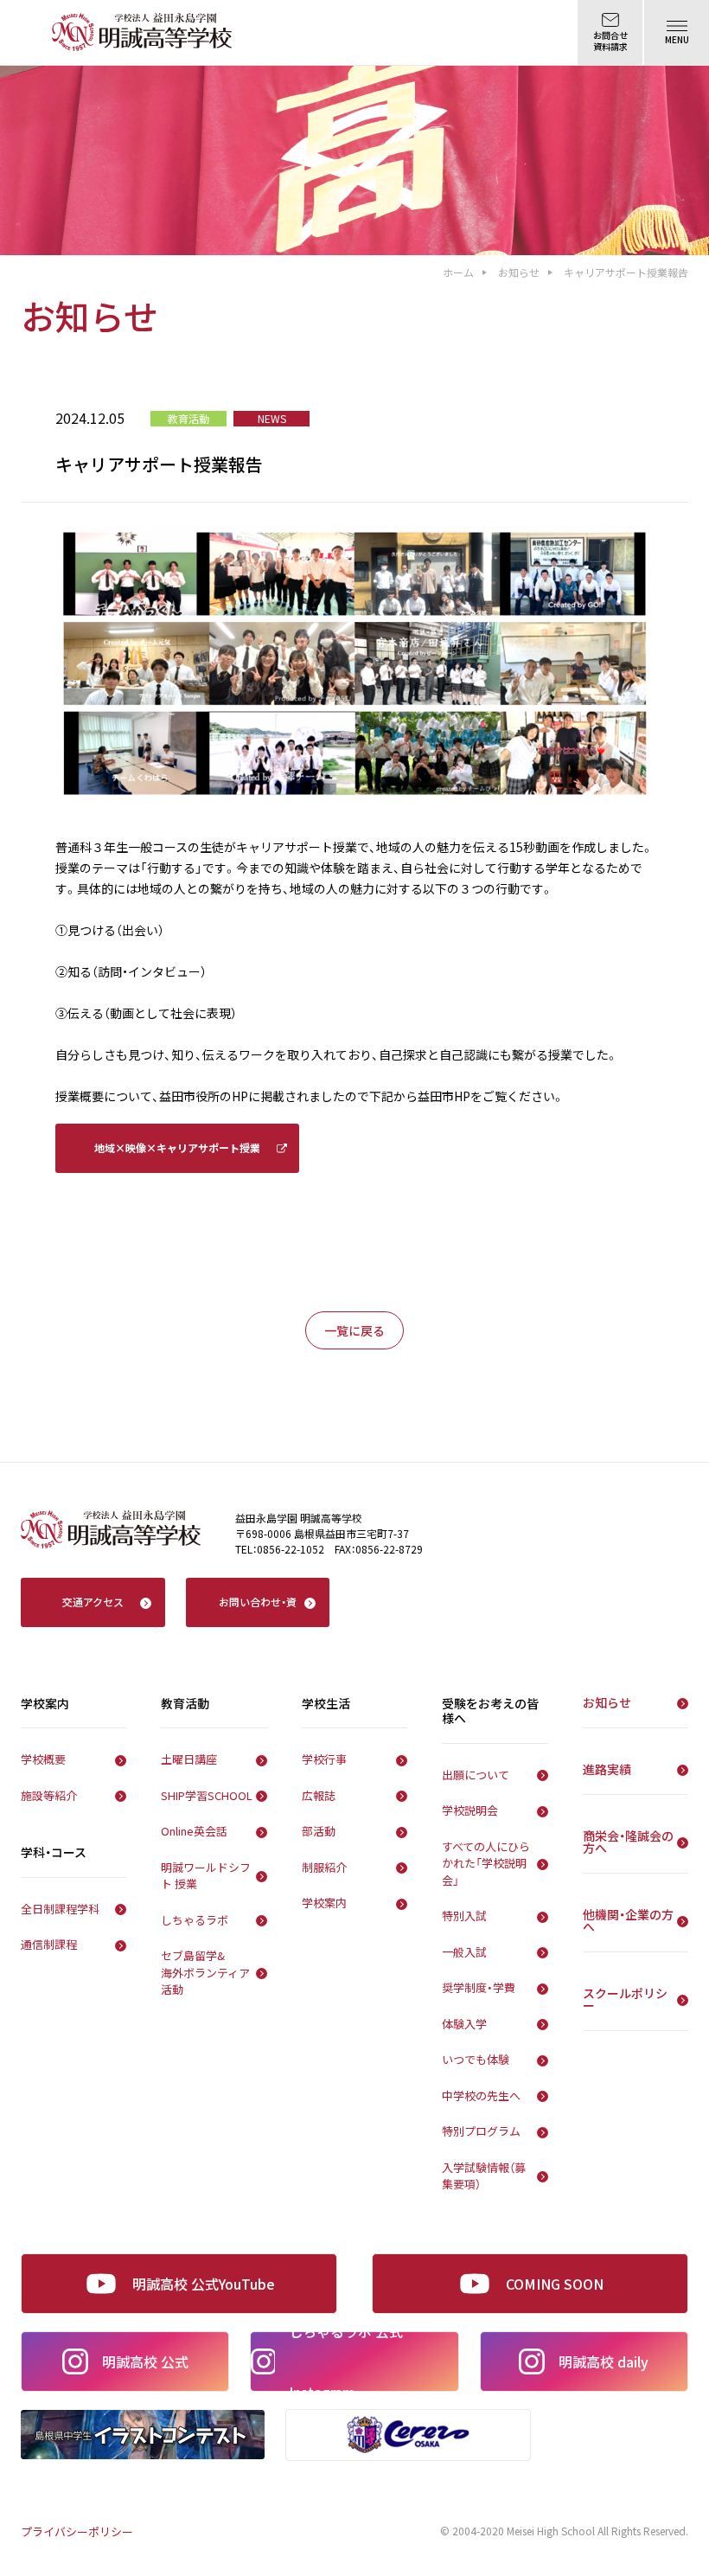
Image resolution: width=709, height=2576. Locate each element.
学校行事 (324, 1759)
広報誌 (319, 1795)
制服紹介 (324, 1867)
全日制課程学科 (60, 1909)
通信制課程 (49, 1944)
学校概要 (43, 1759)
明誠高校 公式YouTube (204, 2284)
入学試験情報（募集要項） (484, 2176)
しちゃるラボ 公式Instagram (346, 2361)
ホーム (458, 272)
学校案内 (324, 1903)
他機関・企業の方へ (628, 1920)
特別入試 (464, 1916)
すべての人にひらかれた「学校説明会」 (486, 1863)
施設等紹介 (49, 1795)
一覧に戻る (354, 1330)
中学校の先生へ (481, 2095)
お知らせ (519, 272)
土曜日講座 (189, 1759)
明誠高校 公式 (145, 2361)
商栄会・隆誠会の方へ (628, 1842)
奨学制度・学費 (479, 1987)
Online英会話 (194, 1831)
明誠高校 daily (604, 2361)
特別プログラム (481, 2131)
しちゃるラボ (195, 1920)
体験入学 (464, 2024)
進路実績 (607, 1769)
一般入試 (464, 1952)
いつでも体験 (476, 2059)
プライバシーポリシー (77, 2531)
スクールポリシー (625, 1999)
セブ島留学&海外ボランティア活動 (205, 1972)
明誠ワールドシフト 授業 (206, 1876)
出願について (476, 1775)
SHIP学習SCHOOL (207, 1795)
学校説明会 (470, 1810)
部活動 (319, 1831)
